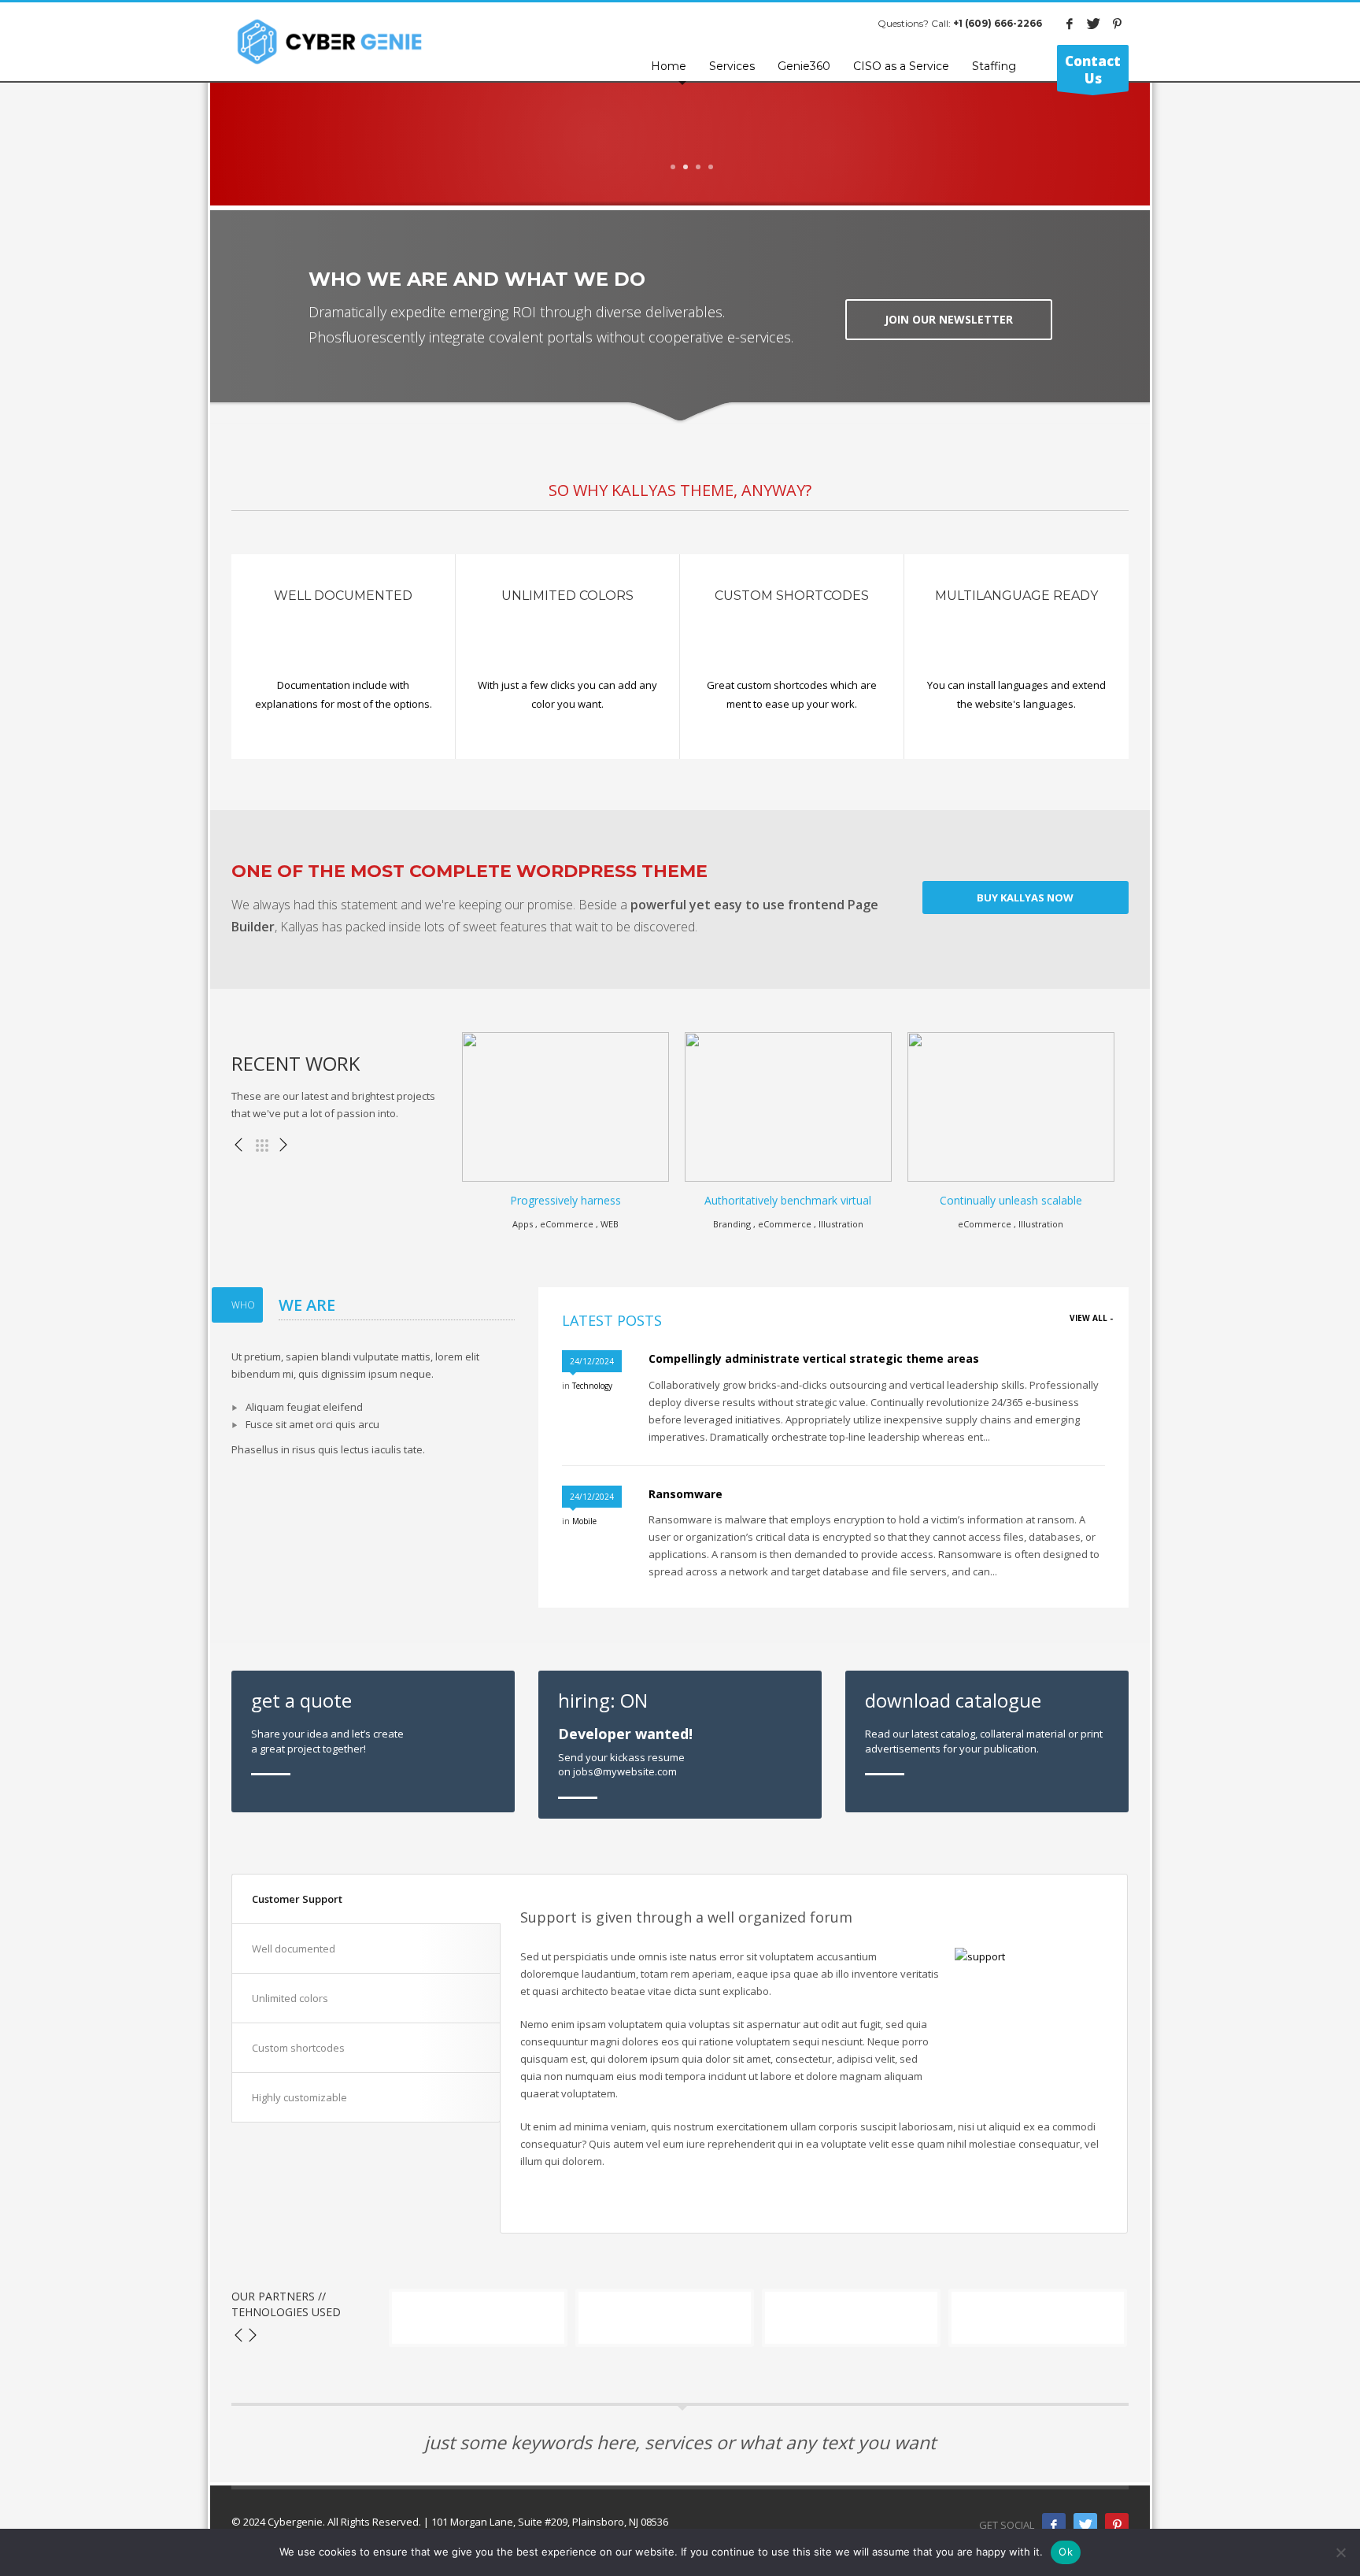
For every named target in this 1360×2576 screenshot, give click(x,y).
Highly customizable (299, 2097)
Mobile (584, 1521)
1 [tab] (673, 167)
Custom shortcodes (298, 2048)
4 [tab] (711, 167)
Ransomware (686, 1494)
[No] (1340, 2552)
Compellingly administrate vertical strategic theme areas (814, 1358)
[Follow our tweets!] (1085, 2525)
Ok (1066, 2552)
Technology (592, 1386)
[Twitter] (1093, 24)
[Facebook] (1070, 24)
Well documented (294, 1949)
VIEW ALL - (1091, 1318)
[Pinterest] (1117, 24)
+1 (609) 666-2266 (998, 23)
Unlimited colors (290, 1998)
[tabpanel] (680, 194)
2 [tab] (686, 167)
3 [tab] (698, 167)
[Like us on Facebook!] (1054, 2525)
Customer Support (297, 1899)
